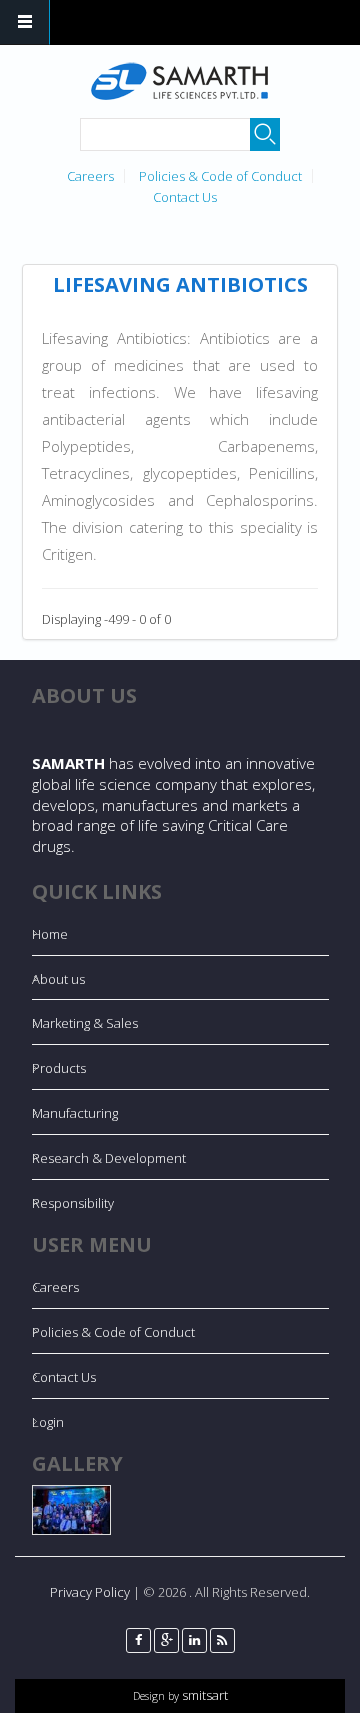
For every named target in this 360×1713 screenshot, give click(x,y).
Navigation (25, 22)
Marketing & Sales (85, 1023)
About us (58, 979)
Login (48, 1422)
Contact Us (185, 197)
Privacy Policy (90, 1592)
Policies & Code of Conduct (220, 176)
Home (50, 934)
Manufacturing (75, 1113)
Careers (90, 176)
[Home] (178, 81)
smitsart (203, 1695)
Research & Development (109, 1158)
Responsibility (73, 1203)
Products (59, 1068)
